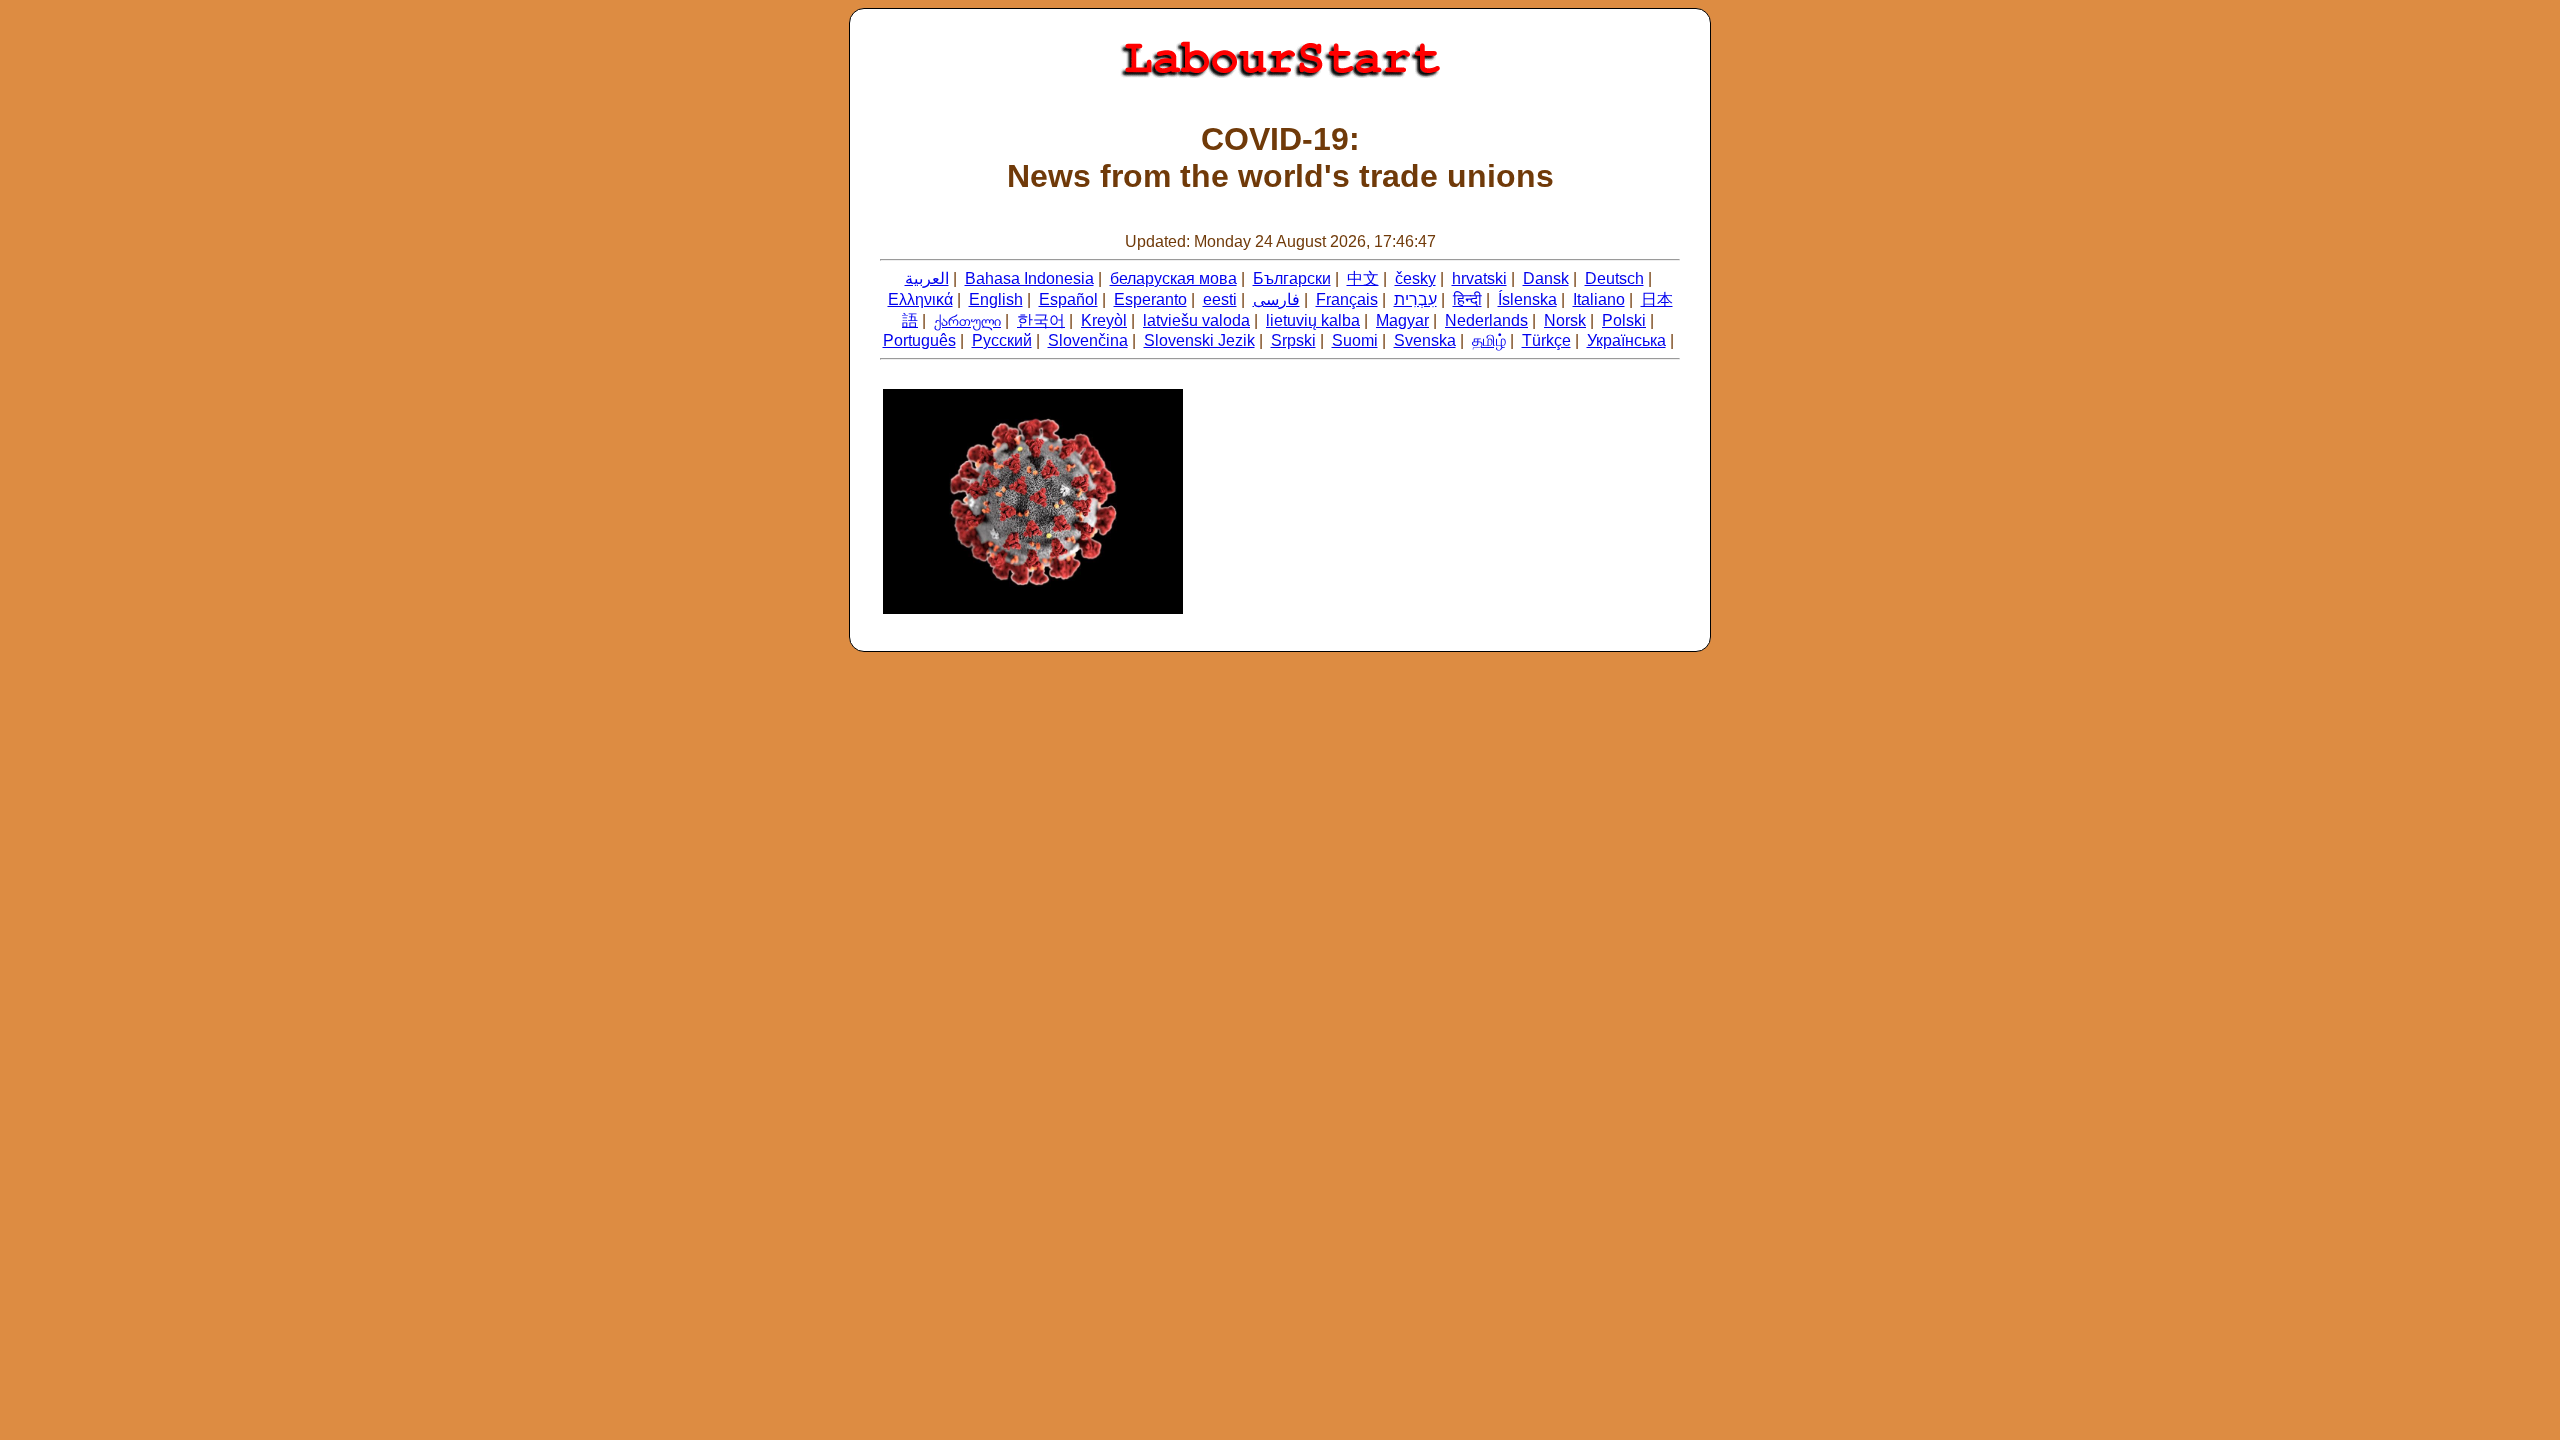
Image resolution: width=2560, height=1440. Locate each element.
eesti (1220, 299)
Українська (1626, 340)
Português (919, 340)
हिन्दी (1467, 299)
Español (1068, 299)
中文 (1363, 278)
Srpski (1293, 340)
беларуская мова (1173, 278)
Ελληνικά (920, 299)
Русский (1002, 340)
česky (1415, 278)
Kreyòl (1104, 320)
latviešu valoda (1196, 320)
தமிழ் (1489, 340)
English (996, 299)
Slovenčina (1088, 340)
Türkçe (1546, 340)
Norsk (1565, 320)
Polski (1624, 320)
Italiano (1599, 299)
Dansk (1546, 278)
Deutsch (1614, 278)
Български (1292, 278)
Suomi (1355, 340)
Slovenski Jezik (1199, 340)
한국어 (1041, 320)
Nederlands (1486, 320)
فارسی (1276, 299)
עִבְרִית (1415, 299)
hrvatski (1479, 278)
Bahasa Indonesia (1029, 278)
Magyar (1402, 320)
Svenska (1425, 340)
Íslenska (1527, 299)
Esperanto (1150, 299)
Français (1347, 299)
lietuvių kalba (1313, 320)
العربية (927, 278)
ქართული (967, 320)
